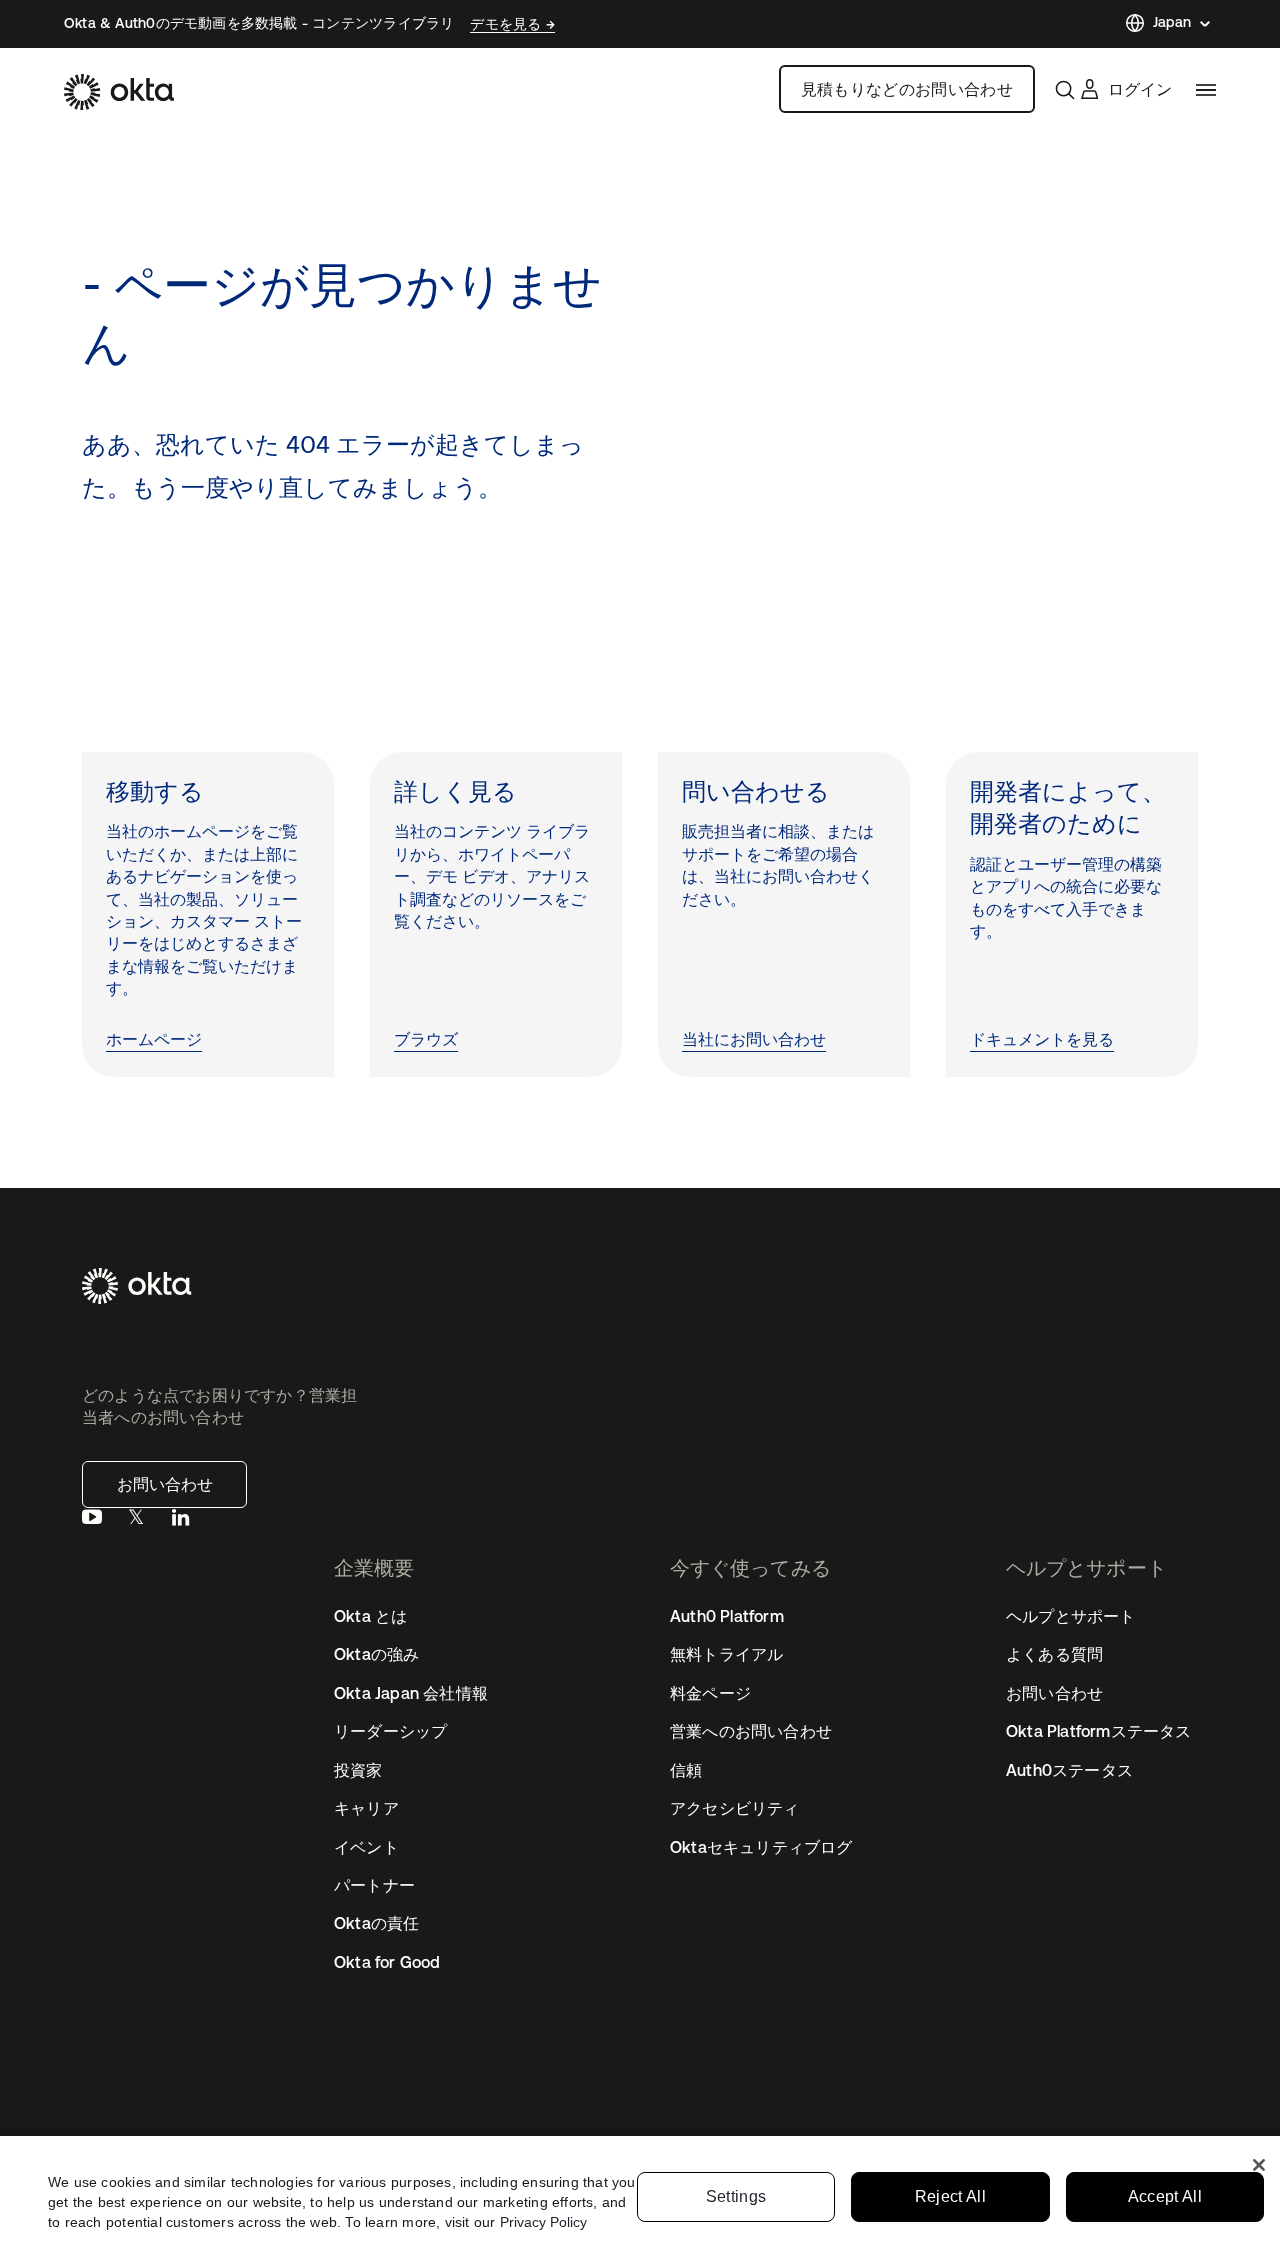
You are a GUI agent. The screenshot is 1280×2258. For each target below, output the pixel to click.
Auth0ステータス (1069, 1770)
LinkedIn (180, 1521)
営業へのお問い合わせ (751, 1731)
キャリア (366, 1808)
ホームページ (154, 1039)
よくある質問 (1054, 1654)
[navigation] (1206, 90)
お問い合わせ (165, 1484)
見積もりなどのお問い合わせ (907, 89)
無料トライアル (726, 1654)
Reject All (950, 2196)
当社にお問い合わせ (754, 1039)
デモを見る (507, 24)
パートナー (374, 1885)
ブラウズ (426, 1039)
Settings (736, 2196)
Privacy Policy (543, 2222)
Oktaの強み (376, 1654)
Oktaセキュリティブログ (761, 1847)
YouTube (92, 1521)
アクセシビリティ (735, 1808)
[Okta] (119, 92)
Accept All (1165, 2196)
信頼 (686, 1770)
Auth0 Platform (727, 1616)
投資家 (358, 1770)
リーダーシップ (390, 1731)
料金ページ (710, 1693)
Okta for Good (387, 1962)
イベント (366, 1847)
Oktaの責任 (376, 1923)
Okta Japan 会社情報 (411, 1693)
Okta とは (370, 1616)
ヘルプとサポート (1071, 1616)
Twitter (136, 1521)
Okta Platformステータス (1099, 1731)
